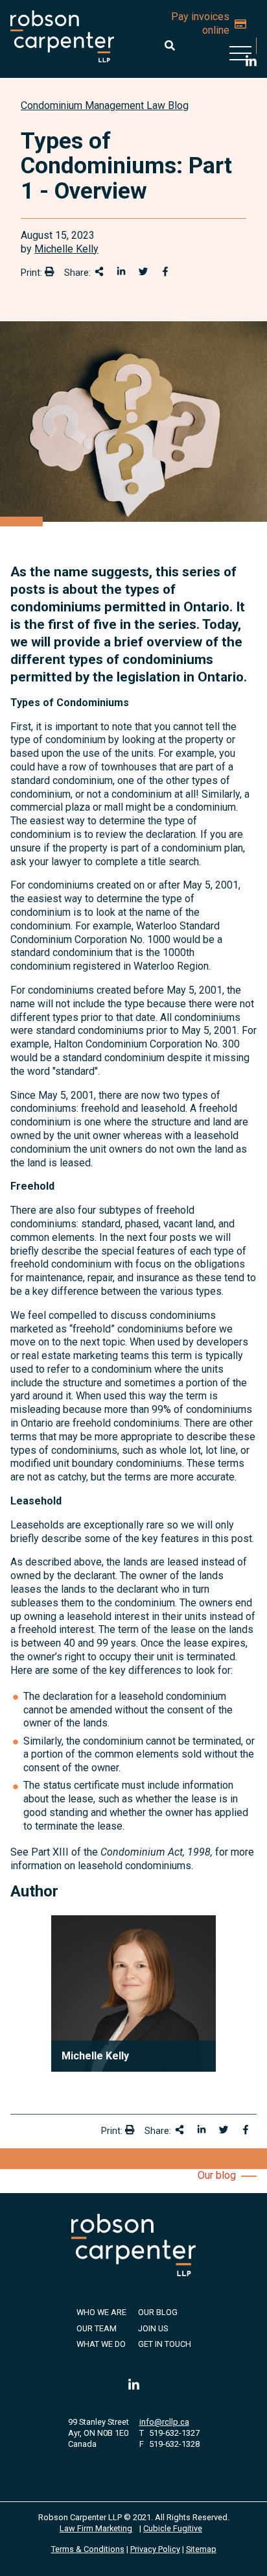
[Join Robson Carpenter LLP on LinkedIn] (134, 2386)
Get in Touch (165, 2344)
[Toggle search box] (170, 45)
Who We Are (101, 2312)
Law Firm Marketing (96, 2528)
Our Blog (158, 2312)
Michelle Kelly (66, 249)
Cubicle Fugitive (173, 2528)
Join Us (153, 2328)
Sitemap (201, 2549)
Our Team (97, 2328)
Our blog (217, 2175)
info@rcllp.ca (164, 2422)
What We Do (101, 2344)
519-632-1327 (174, 2433)
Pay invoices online (200, 23)
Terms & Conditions (88, 2549)
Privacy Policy (155, 2549)
